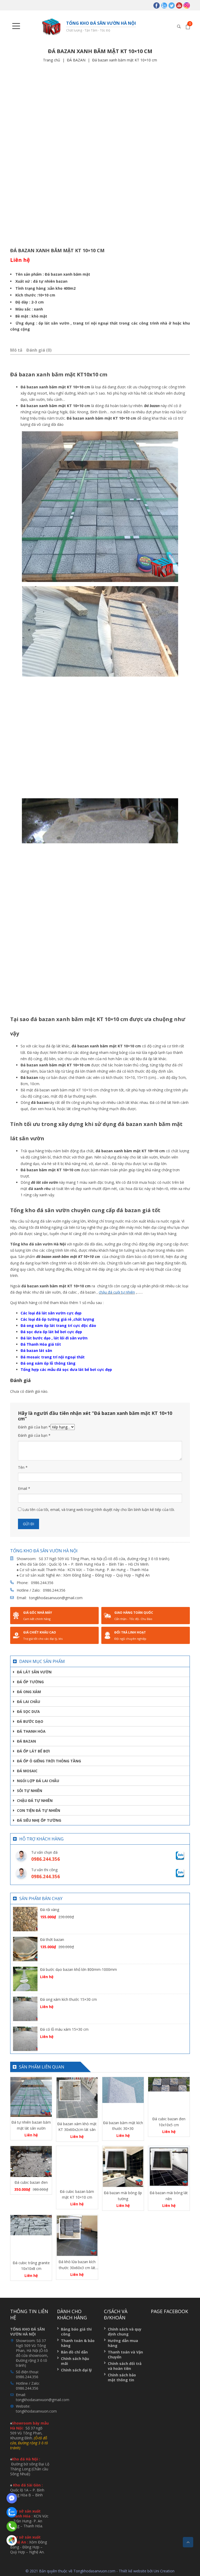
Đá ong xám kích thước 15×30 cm (68, 1999)
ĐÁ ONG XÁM (29, 1692)
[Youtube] (179, 5)
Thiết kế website (133, 2571)
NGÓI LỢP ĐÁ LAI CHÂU (38, 1781)
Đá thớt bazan (52, 1939)
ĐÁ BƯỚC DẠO (30, 1721)
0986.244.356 (42, 1583)
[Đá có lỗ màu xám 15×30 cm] (25, 2038)
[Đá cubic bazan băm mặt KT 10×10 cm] (77, 2166)
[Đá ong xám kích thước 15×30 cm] (25, 2008)
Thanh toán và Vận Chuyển (125, 2355)
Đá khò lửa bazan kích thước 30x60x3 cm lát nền (77, 2268)
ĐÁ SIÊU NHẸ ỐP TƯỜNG (39, 1820)
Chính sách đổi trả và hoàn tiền (125, 2366)
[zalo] (164, 5)
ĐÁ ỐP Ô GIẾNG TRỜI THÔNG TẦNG (49, 1761)
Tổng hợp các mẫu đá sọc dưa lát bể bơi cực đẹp (66, 1369)
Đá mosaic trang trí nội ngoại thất (53, 1357)
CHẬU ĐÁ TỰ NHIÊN (35, 1800)
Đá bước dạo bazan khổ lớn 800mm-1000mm (79, 1969)
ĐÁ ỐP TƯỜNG (30, 1682)
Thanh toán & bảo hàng (78, 2343)
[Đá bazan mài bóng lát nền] (169, 2167)
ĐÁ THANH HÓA (31, 1731)
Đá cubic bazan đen (31, 2182)
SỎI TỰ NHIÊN (30, 1791)
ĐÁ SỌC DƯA (28, 1711)
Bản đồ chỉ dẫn (74, 2352)
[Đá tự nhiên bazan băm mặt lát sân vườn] (31, 2097)
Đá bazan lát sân (36, 1350)
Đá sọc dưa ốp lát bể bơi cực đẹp (51, 1332)
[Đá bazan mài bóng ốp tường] (123, 2167)
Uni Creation (164, 2571)
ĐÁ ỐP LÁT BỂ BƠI (33, 1751)
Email (24, 1488)
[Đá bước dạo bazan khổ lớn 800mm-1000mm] (25, 1979)
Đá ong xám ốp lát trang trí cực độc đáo (58, 1325)
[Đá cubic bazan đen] (31, 2162)
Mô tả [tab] (16, 350)
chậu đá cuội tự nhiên (117, 1292)
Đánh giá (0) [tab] (39, 350)
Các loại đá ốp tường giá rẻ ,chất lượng (57, 1319)
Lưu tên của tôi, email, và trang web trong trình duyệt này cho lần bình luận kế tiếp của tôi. (99, 1509)
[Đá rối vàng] (25, 1919)
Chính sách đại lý (76, 2370)
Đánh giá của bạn (34, 1427)
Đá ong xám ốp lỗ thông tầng (48, 1363)
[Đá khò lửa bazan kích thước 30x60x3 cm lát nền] (77, 2236)
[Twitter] (172, 5)
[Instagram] (187, 5)
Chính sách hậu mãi (75, 2361)
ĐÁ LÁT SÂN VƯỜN (34, 1672)
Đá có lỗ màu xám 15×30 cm (64, 2029)
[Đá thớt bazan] (25, 1949)
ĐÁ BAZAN (76, 60)
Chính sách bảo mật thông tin (122, 2377)
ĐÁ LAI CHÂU (29, 1702)
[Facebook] (157, 5)
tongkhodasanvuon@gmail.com (56, 1598)
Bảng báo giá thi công (76, 2332)
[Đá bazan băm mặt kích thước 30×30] (123, 2097)
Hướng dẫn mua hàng (123, 2343)
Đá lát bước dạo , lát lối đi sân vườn (54, 1338)
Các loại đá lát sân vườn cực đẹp (51, 1313)
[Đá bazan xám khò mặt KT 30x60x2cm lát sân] (77, 2098)
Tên (23, 1467)
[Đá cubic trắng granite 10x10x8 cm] (31, 2236)
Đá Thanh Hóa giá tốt (41, 1344)
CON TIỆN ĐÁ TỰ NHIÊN (39, 1810)
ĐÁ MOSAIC (27, 1771)
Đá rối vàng (50, 1910)
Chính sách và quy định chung (125, 2332)
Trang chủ (52, 60)
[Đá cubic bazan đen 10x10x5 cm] (169, 2095)
